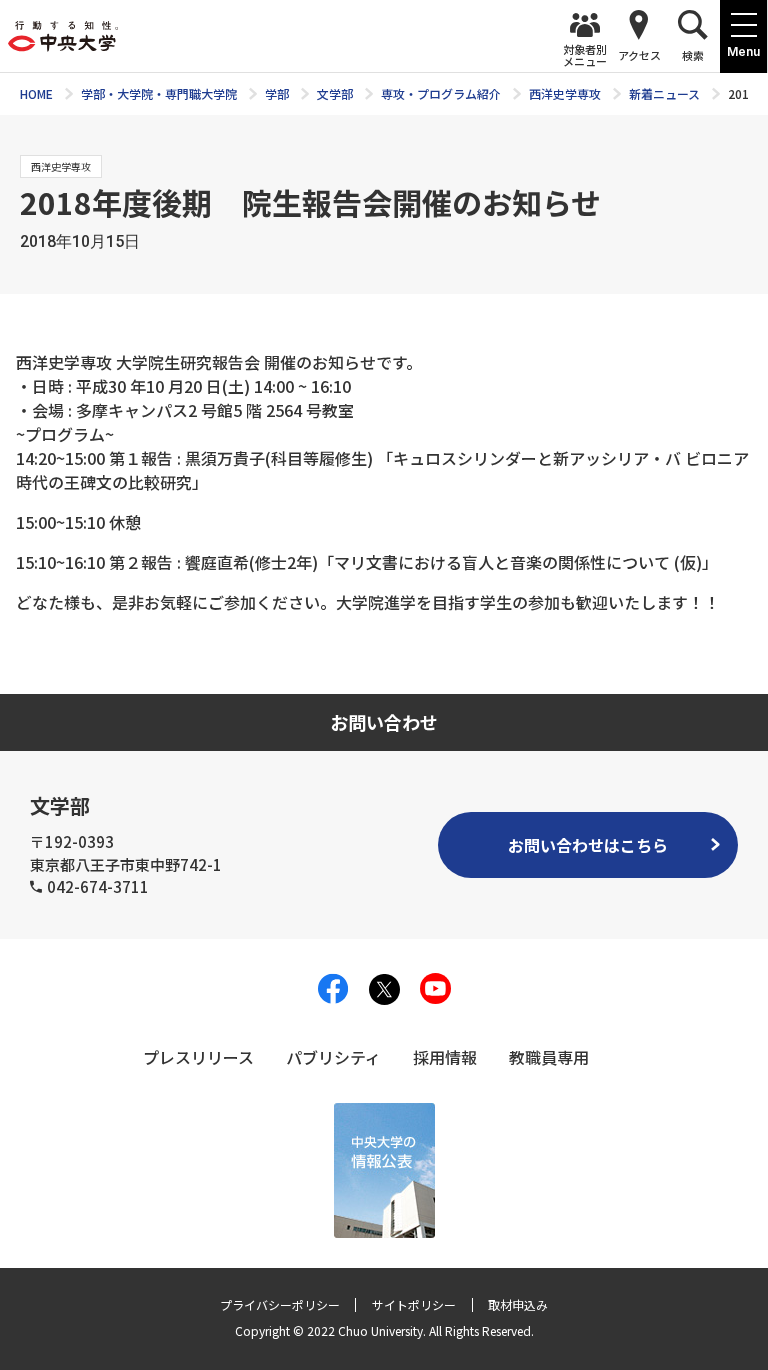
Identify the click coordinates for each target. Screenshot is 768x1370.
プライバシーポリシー (280, 1304)
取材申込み (518, 1304)
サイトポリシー (414, 1304)
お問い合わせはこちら (588, 845)
